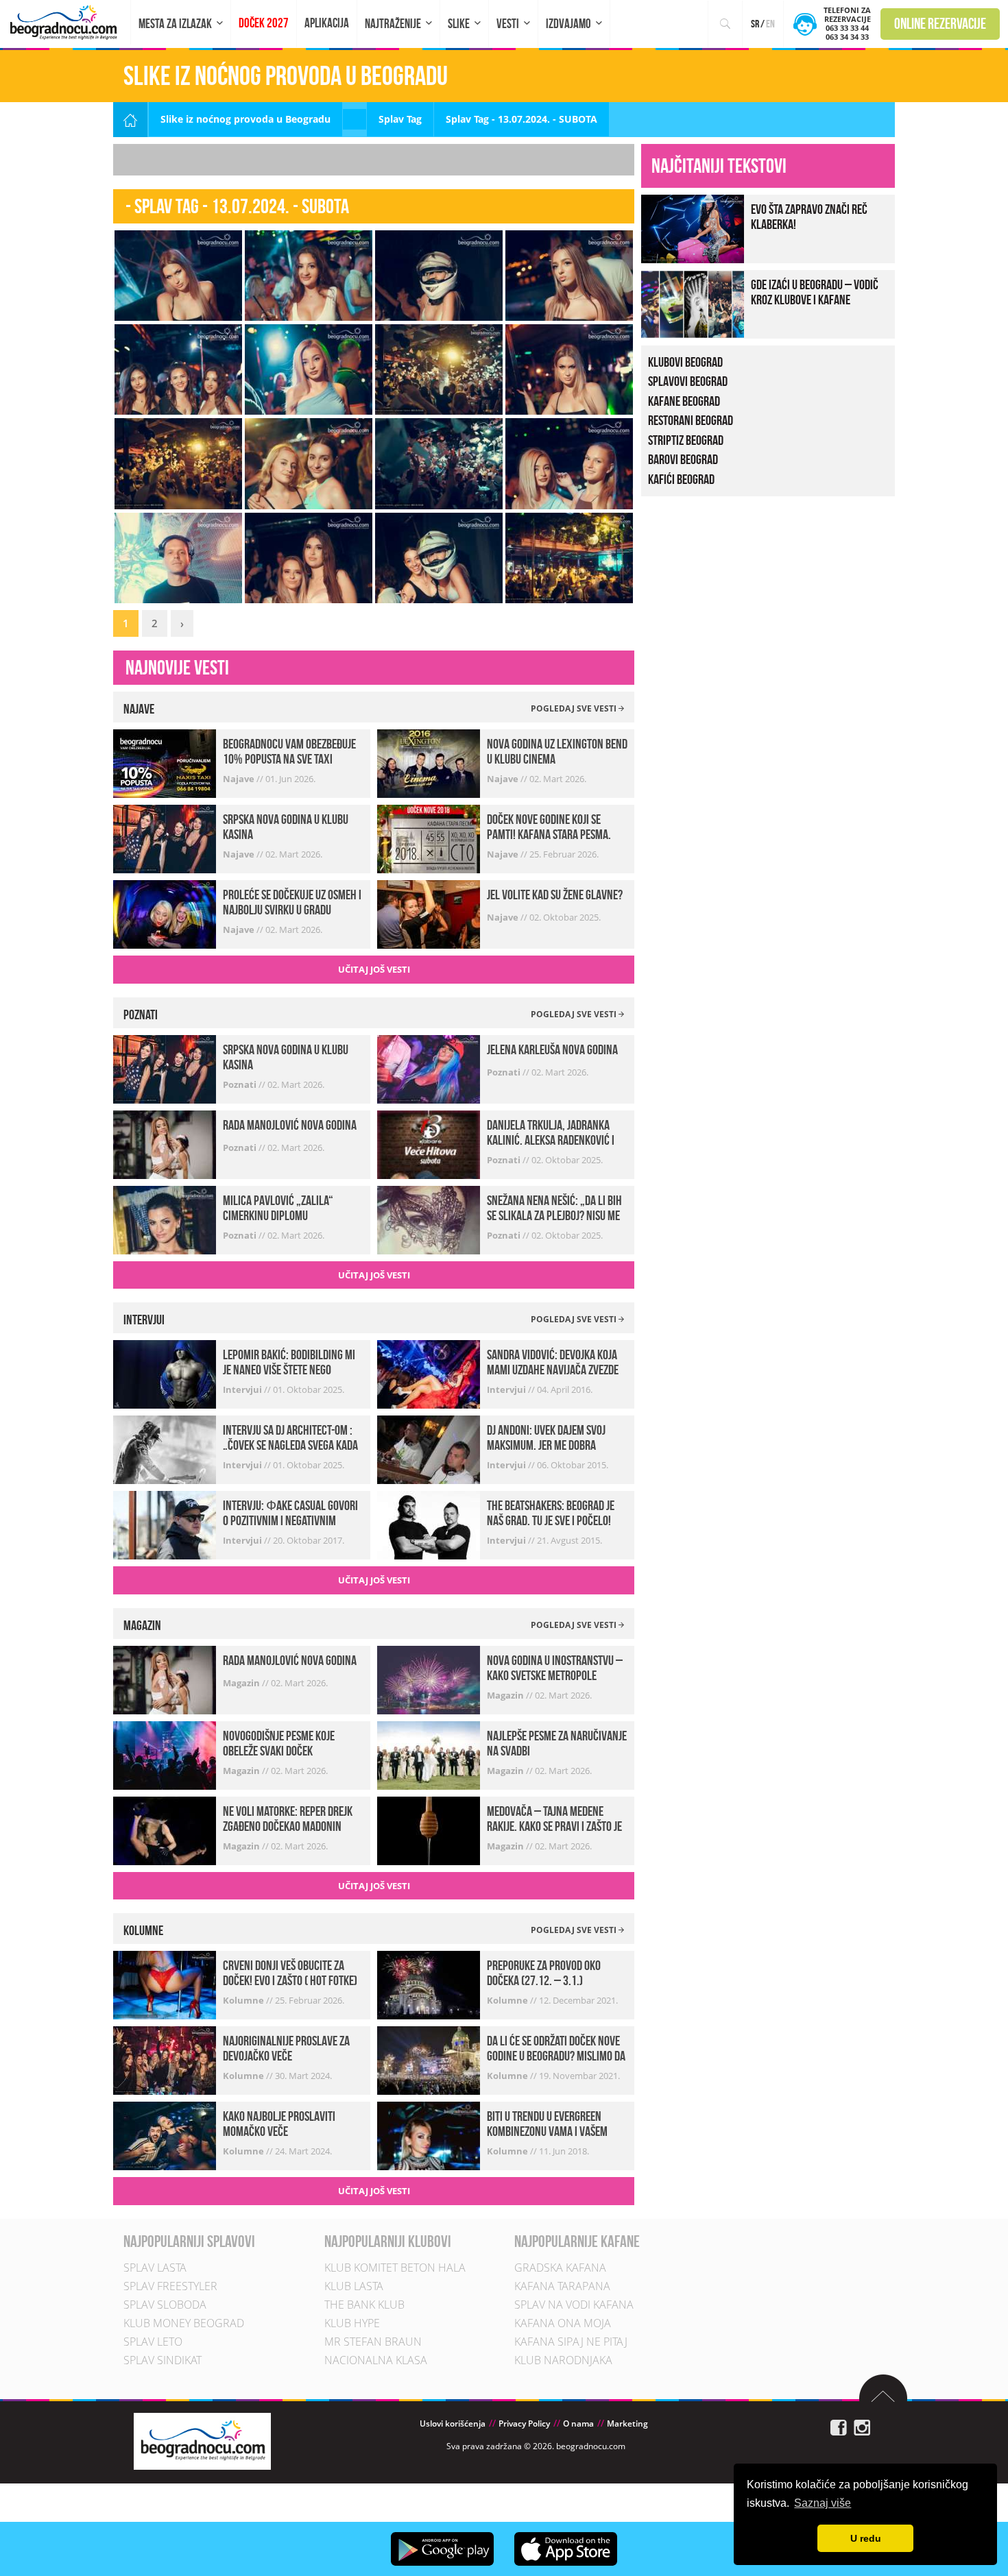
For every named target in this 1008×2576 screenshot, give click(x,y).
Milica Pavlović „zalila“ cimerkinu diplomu (278, 1208)
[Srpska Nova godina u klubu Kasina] (165, 838)
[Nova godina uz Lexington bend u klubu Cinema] (429, 763)
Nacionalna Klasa (376, 2360)
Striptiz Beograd (686, 440)
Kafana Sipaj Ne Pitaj (571, 2342)
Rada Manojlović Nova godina (290, 1125)
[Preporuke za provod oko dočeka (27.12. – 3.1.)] (429, 1984)
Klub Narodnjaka (563, 2360)
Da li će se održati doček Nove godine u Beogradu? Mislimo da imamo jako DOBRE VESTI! (556, 2056)
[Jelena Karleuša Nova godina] (429, 1068)
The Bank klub (364, 2305)
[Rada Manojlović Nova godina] (165, 1143)
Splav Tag (400, 119)
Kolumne (244, 2000)
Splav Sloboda (165, 2305)
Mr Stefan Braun (373, 2342)
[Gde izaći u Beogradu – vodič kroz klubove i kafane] (693, 303)
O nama (578, 2423)
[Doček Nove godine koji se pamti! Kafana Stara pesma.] (429, 838)
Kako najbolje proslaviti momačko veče (279, 2124)
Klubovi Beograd (685, 362)
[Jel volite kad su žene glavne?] (429, 913)
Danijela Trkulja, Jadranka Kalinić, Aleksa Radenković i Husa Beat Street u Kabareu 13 (555, 1140)
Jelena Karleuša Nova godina (552, 1049)
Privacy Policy (524, 2423)
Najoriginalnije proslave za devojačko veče (286, 2048)
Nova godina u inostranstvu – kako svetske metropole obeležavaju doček (555, 1675)
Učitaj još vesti (374, 969)
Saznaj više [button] (823, 2503)
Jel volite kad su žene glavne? (555, 895)
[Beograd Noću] (202, 2440)
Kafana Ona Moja (563, 2323)
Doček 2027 (264, 23)
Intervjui (243, 1389)
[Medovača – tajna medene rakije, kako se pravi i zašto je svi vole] (429, 1830)
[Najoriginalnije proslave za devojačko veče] (165, 2059)
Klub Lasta (354, 2286)
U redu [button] (866, 2538)
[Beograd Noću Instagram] (862, 2427)
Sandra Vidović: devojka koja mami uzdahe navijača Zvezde (553, 1362)
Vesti (508, 24)
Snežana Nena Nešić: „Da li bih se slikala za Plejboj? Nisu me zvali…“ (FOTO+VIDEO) (554, 1215)
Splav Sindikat (163, 2360)
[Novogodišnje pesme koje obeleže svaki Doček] (165, 1754)
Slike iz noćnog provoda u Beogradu (245, 119)
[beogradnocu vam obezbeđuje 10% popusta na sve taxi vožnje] (165, 763)
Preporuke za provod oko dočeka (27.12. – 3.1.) (544, 1973)
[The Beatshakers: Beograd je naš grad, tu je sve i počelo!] (429, 1524)
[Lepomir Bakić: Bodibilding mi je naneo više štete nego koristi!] (165, 1373)
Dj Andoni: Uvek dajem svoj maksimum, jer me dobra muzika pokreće (546, 1445)
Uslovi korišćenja (453, 2423)
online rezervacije (940, 23)
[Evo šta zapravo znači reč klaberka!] (693, 227)
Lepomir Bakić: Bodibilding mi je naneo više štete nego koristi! (289, 1370)
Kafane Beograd (684, 401)
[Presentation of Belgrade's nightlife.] (65, 22)
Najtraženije (393, 24)
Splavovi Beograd (688, 381)
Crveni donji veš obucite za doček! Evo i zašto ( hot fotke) (290, 1973)
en (770, 24)
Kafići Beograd (681, 479)
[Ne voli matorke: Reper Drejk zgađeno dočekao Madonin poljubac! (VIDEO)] (165, 1830)
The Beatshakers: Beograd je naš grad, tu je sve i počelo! (551, 1513)
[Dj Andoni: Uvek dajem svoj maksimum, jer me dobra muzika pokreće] (429, 1449)
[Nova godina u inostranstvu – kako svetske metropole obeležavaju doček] (429, 1679)
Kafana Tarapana (562, 2286)
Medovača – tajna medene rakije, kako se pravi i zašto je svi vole (554, 1826)
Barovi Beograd (683, 459)
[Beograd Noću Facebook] (839, 2427)
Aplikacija (327, 23)
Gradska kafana (560, 2268)
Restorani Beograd (691, 420)
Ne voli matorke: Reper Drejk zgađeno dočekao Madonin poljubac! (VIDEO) (288, 1826)
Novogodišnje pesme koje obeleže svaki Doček (279, 1743)
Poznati (241, 1084)
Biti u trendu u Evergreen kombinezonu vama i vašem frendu (547, 2131)
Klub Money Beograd (184, 2323)
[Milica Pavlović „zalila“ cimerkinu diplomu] (165, 1218)
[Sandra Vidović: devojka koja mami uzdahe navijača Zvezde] (429, 1373)
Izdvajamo (568, 24)
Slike (459, 24)
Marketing (627, 2423)
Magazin (242, 1683)
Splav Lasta (155, 2268)
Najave (240, 779)
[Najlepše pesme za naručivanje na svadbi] (429, 1754)
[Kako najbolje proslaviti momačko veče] (165, 2135)
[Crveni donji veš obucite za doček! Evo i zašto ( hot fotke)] (165, 1984)
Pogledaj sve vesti (575, 708)
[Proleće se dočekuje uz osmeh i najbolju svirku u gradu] (165, 913)
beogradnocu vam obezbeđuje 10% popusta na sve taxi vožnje (289, 759)
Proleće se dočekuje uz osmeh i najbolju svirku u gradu (292, 902)
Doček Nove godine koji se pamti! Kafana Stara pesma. (549, 827)
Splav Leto (153, 2342)
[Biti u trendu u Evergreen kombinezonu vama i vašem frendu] (429, 2135)
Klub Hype (352, 2323)
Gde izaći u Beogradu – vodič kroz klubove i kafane (815, 292)
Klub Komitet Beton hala (395, 2268)
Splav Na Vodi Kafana (574, 2305)
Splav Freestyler (170, 2286)
